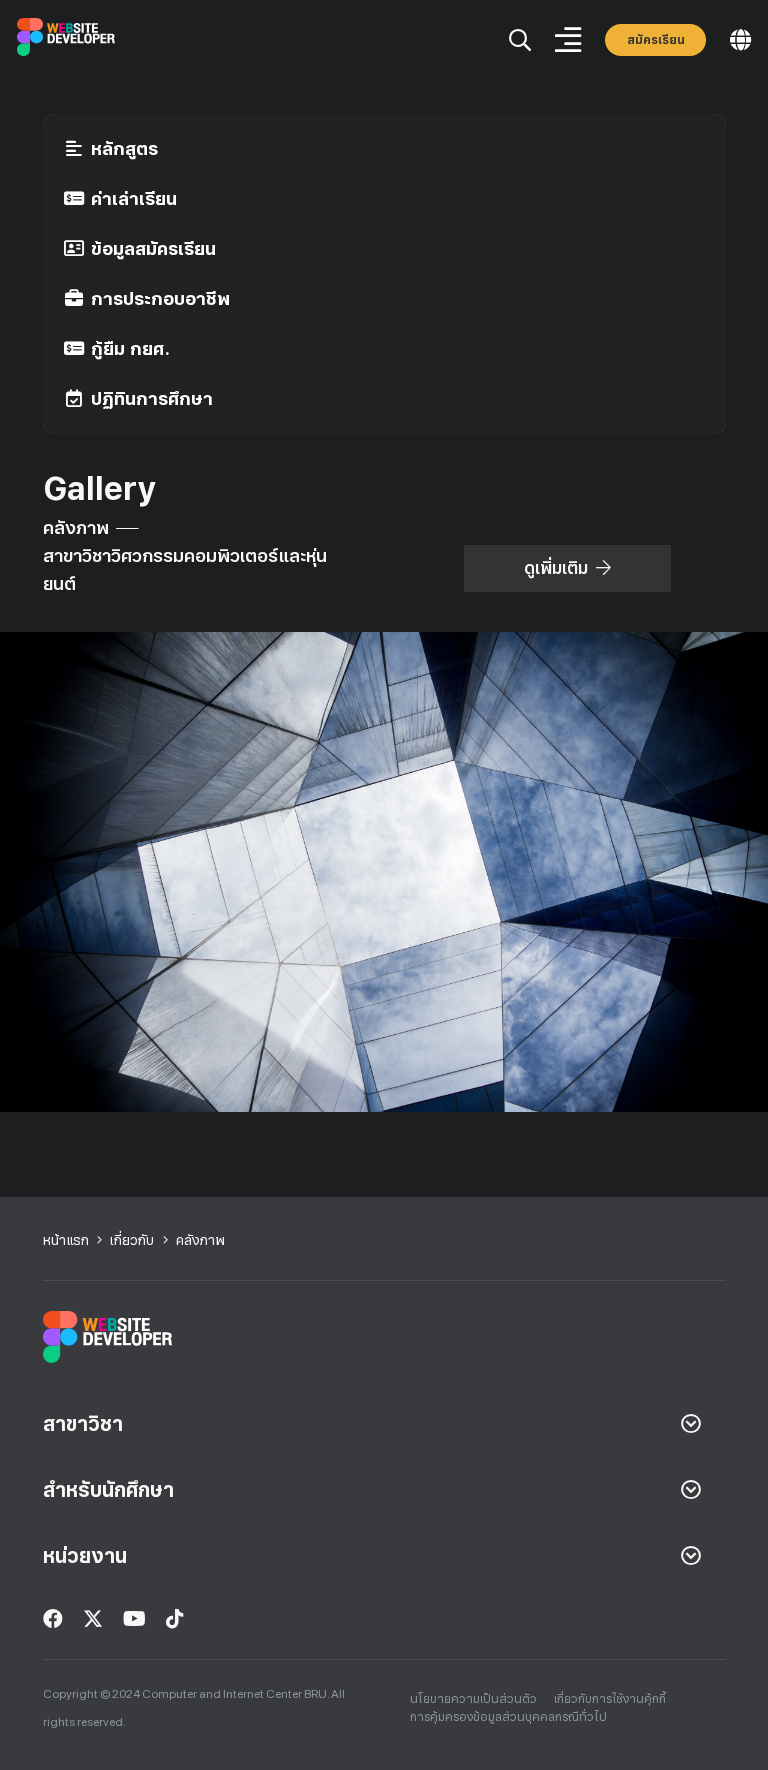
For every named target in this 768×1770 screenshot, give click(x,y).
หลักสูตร (124, 148)
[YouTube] (134, 1619)
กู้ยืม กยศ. (130, 348)
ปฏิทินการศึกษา (152, 398)
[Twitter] (93, 1619)
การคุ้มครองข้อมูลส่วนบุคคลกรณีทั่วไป (508, 1717)
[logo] (67, 40)
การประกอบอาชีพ (160, 298)
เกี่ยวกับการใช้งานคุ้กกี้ (610, 1699)
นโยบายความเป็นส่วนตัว (473, 1699)
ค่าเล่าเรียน (134, 198)
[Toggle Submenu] (691, 1424)
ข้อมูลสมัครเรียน (153, 248)
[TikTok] (175, 1619)
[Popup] (520, 40)
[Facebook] (53, 1619)
